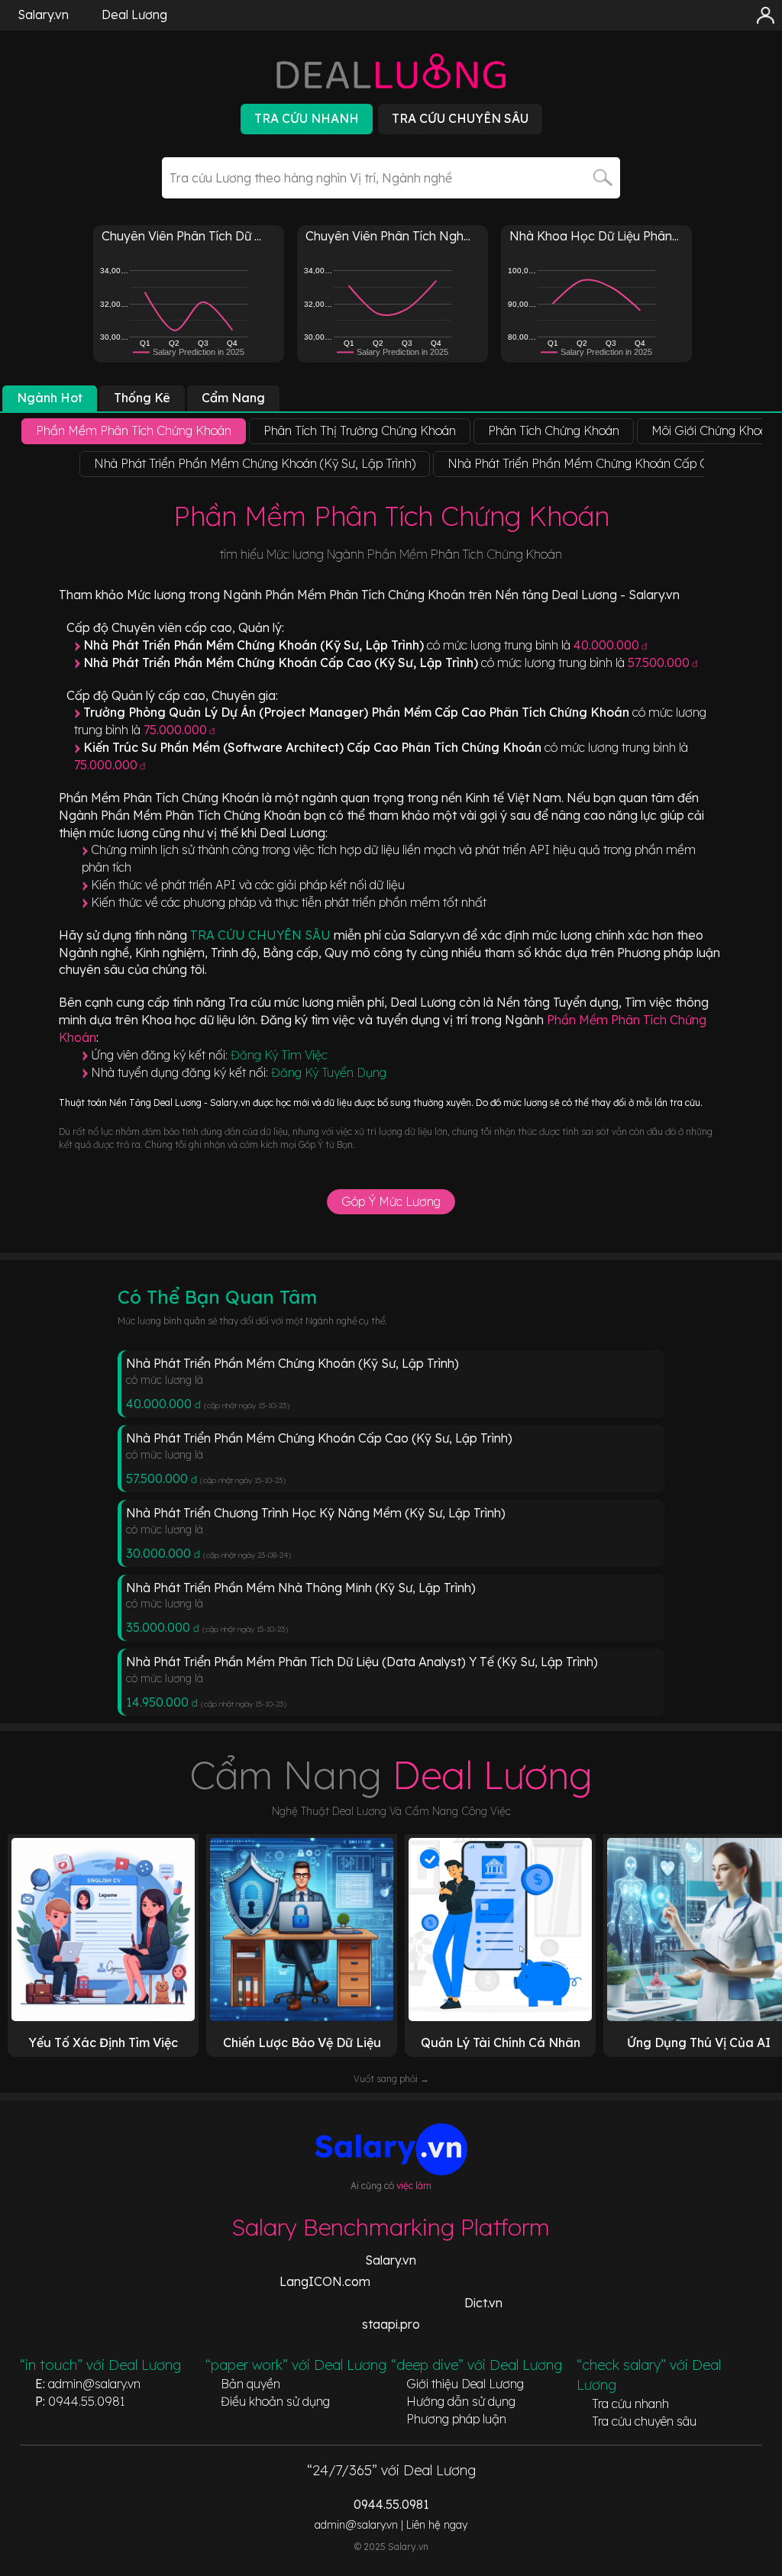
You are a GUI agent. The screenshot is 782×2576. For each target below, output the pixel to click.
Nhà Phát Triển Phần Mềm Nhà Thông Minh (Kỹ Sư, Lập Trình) (301, 1588)
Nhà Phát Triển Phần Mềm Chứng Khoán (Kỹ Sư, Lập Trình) (292, 1363)
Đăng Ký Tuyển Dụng (329, 1072)
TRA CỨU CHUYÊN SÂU (262, 935)
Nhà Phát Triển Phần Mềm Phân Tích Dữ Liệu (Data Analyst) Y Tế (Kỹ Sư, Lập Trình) (362, 1662)
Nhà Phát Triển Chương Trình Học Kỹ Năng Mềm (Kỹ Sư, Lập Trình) (316, 1513)
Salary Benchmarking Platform (391, 2227)
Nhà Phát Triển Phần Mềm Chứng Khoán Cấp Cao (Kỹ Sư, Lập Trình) (319, 1438)
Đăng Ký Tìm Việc (279, 1055)
